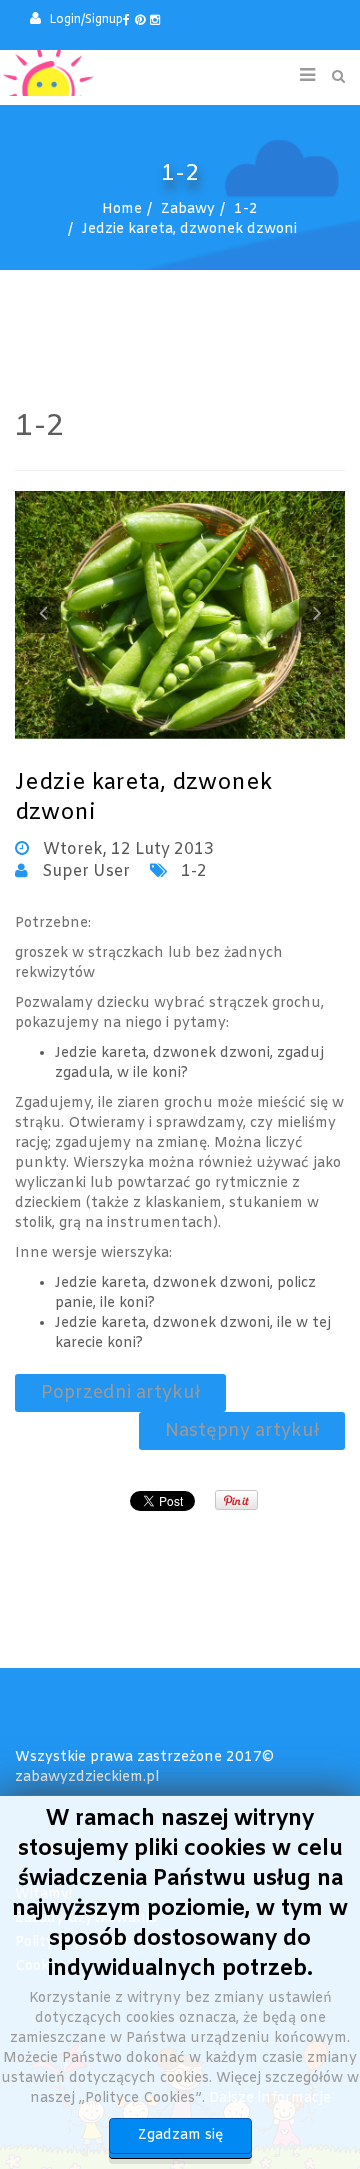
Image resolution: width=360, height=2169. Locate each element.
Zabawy (188, 209)
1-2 (246, 209)
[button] (76, 20)
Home (122, 209)
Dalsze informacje (270, 2098)
